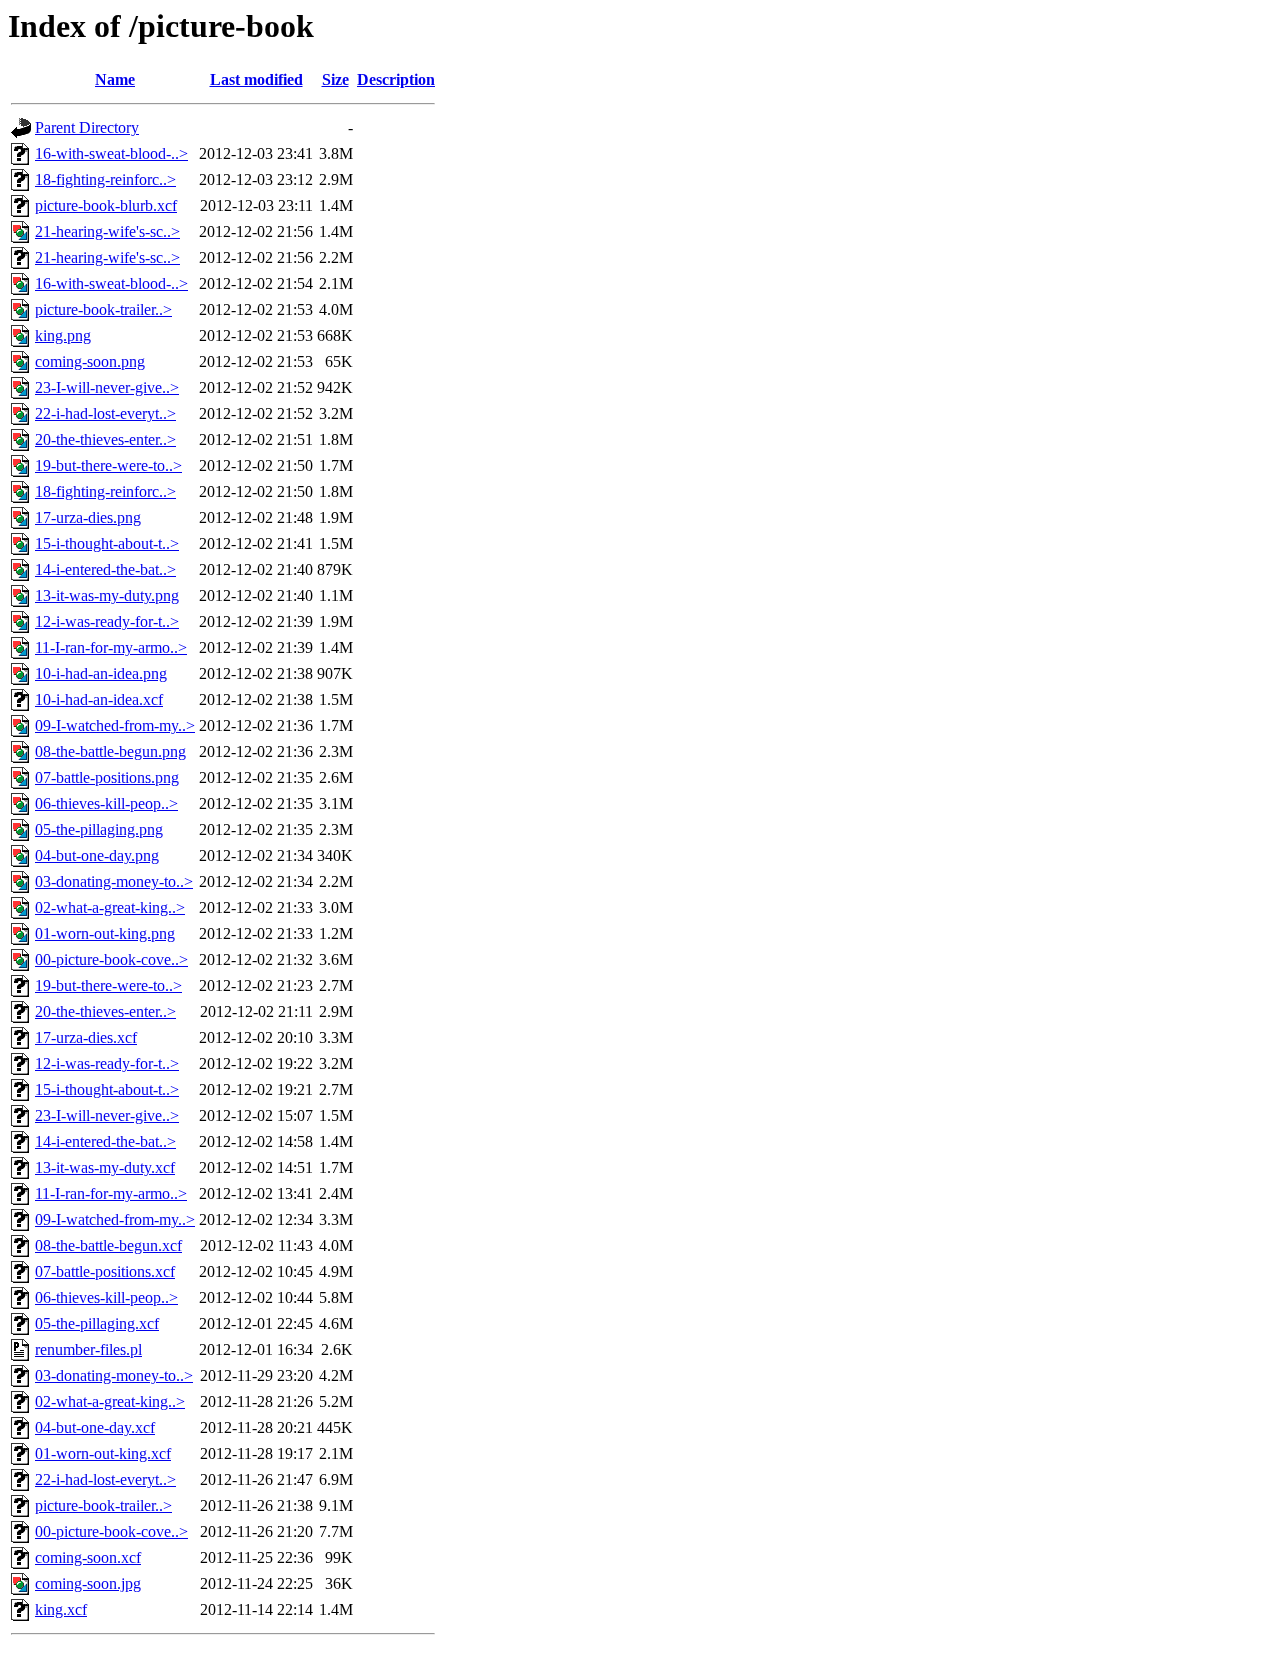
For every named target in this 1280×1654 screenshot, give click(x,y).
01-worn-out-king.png (105, 933)
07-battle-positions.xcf (105, 1271)
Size (335, 79)
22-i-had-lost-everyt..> (105, 413)
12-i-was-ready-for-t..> (107, 621)
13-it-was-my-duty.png (107, 595)
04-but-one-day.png (97, 855)
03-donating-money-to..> (114, 881)
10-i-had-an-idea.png (101, 673)
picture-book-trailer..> (103, 309)
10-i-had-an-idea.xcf (99, 699)
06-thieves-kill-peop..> (106, 803)
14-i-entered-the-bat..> (105, 569)
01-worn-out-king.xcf (103, 1453)
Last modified (256, 79)
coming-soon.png (90, 361)
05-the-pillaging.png (99, 829)
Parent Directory (87, 127)
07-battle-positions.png (107, 777)
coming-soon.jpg (88, 1583)
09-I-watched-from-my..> (115, 725)
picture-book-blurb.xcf (106, 205)
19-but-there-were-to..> (108, 465)
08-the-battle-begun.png (110, 751)
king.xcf (61, 1609)
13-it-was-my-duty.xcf (105, 1167)
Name (115, 79)
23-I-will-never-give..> (107, 387)
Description (396, 79)
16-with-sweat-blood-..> (111, 153)
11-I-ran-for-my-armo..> (111, 647)
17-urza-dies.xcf (86, 1037)
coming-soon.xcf (88, 1557)
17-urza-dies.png (88, 517)
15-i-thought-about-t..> (107, 543)
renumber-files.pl (88, 1349)
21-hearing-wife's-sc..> (107, 231)
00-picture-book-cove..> (111, 959)
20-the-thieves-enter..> (105, 439)
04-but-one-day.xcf (95, 1427)
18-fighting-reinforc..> (105, 179)
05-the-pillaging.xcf (97, 1323)
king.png (63, 335)
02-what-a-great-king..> (110, 907)
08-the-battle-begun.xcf (108, 1245)
